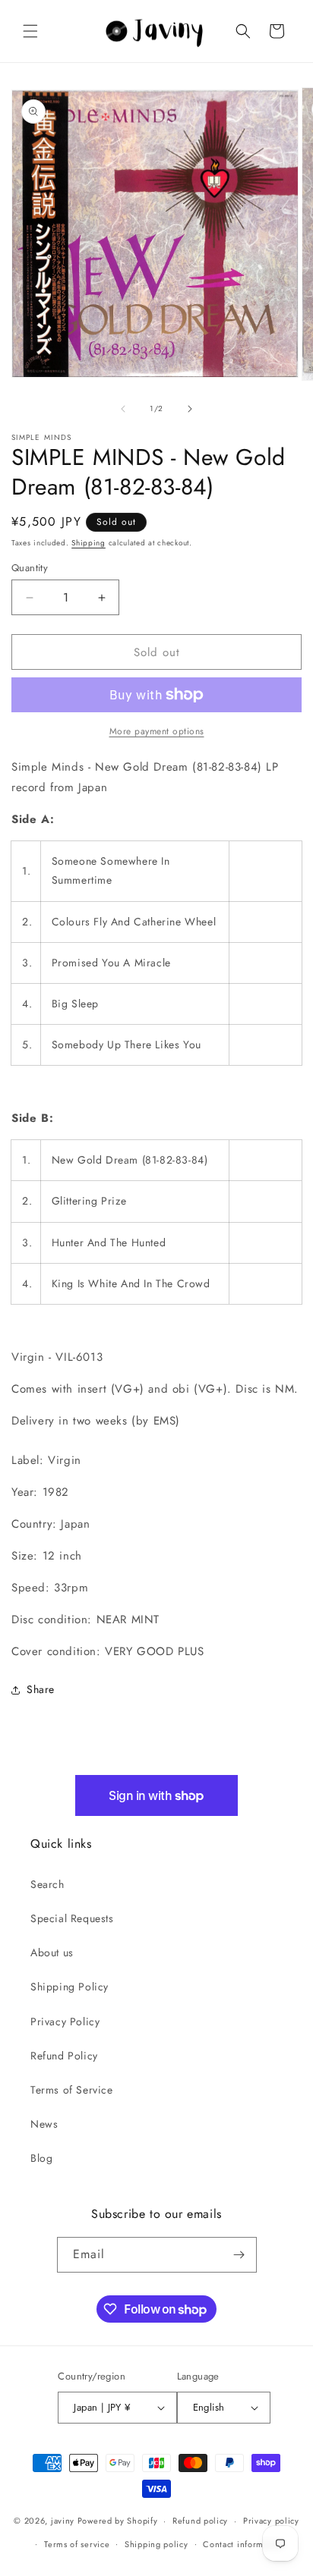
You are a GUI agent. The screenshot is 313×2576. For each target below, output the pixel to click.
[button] (30, 31)
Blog (41, 2158)
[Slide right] (190, 409)
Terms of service (77, 2544)
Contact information (243, 2544)
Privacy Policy (65, 2022)
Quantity (30, 568)
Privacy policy (271, 2521)
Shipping (89, 543)
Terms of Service (72, 2090)
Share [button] (41, 1689)
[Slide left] (123, 409)
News (44, 2124)
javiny (63, 2521)
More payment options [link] (157, 731)
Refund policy (200, 2521)
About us (52, 1952)
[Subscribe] (239, 2255)
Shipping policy (156, 2544)
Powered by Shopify (118, 2521)
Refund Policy (64, 2056)
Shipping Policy (70, 1987)
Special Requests (72, 1918)
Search (47, 1884)
